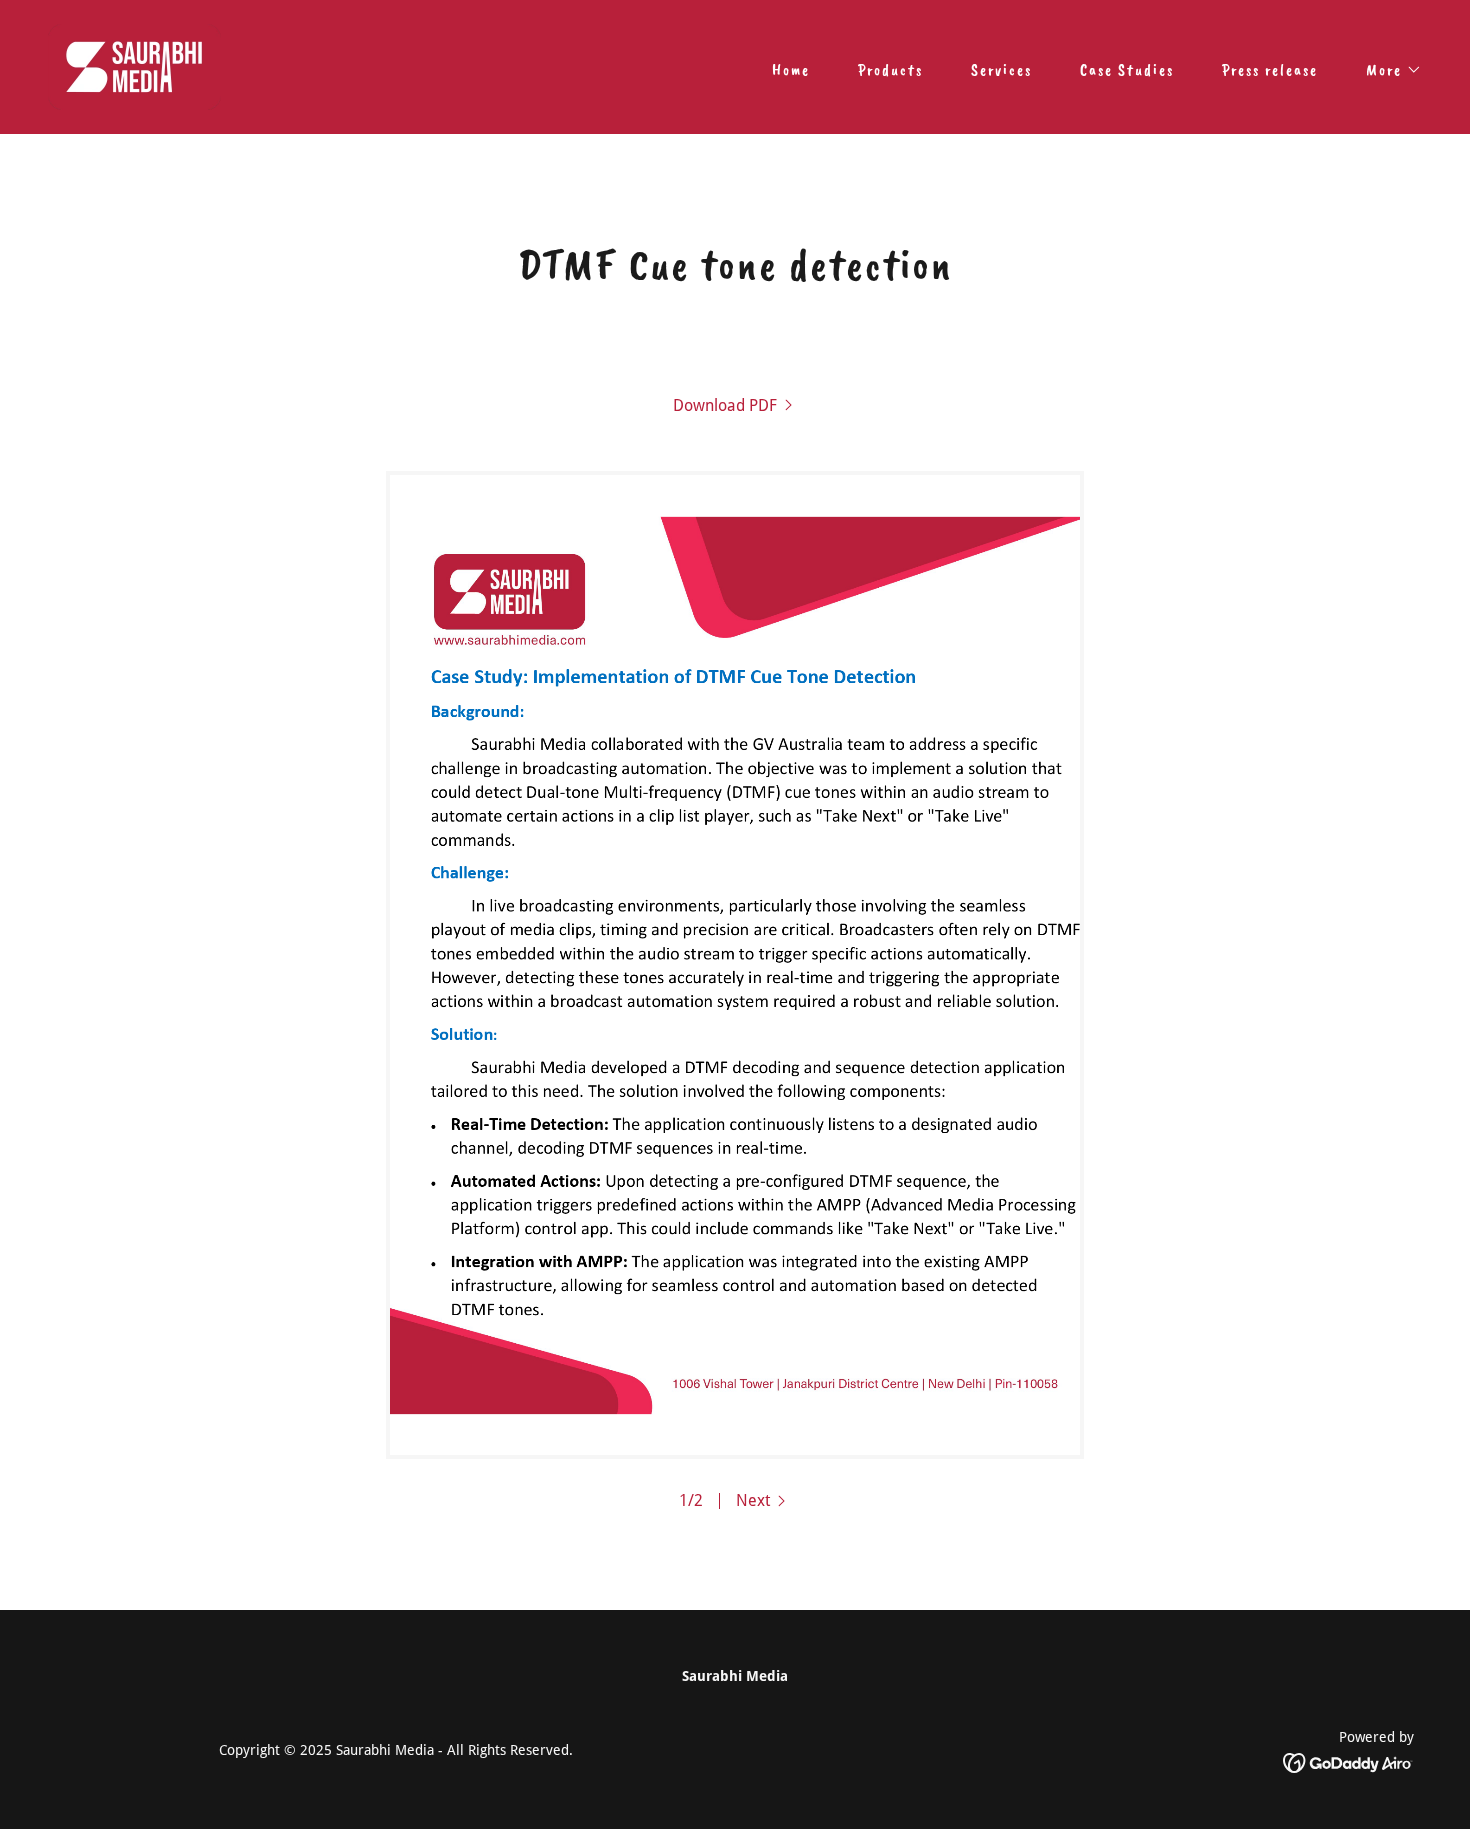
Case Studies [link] (1127, 70)
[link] (134, 65)
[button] (1386, 70)
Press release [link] (1270, 70)
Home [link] (791, 70)
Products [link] (890, 70)
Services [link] (1001, 70)
